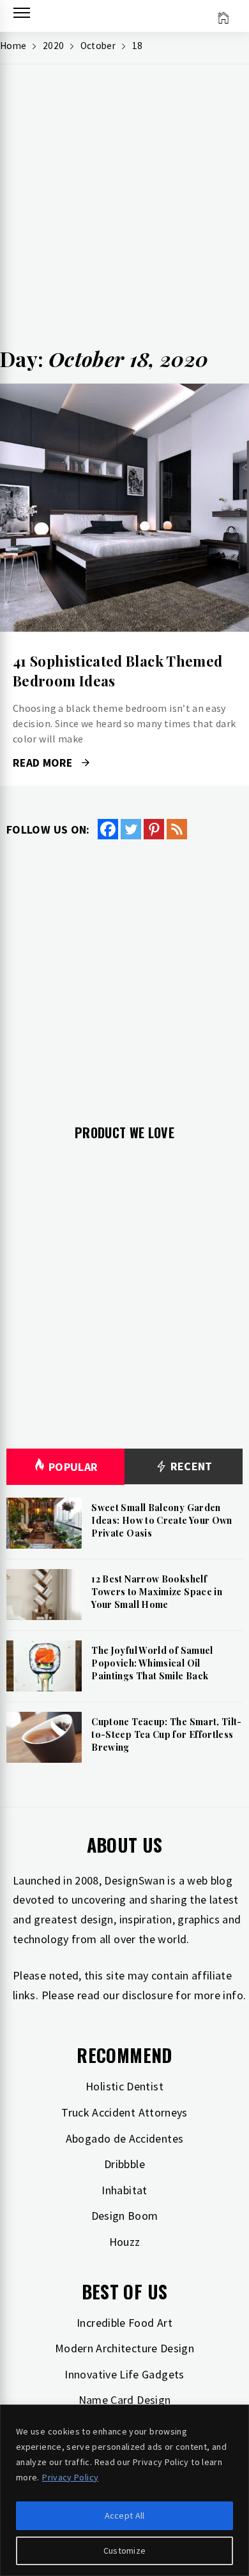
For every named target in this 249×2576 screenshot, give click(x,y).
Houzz (125, 2242)
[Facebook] (108, 829)
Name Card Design (125, 2400)
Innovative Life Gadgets (124, 2374)
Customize (125, 2551)
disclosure (147, 1995)
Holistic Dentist (124, 2086)
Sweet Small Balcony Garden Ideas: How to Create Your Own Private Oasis (162, 1520)
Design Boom (125, 2216)
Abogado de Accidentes (125, 2138)
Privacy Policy (70, 2477)
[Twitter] (131, 829)
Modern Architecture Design (124, 2348)
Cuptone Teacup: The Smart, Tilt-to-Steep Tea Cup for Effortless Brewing (167, 1734)
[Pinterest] (154, 829)
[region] (124, 2490)
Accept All (125, 2515)
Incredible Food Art (124, 2323)
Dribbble (124, 2164)
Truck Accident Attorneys (124, 2112)
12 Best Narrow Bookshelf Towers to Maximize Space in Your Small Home (157, 1591)
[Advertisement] (124, 211)
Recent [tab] (190, 1466)
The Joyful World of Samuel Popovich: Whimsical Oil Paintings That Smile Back (152, 1663)
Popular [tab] (73, 1467)
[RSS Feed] (177, 829)
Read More (124, 508)
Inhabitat (124, 2190)
